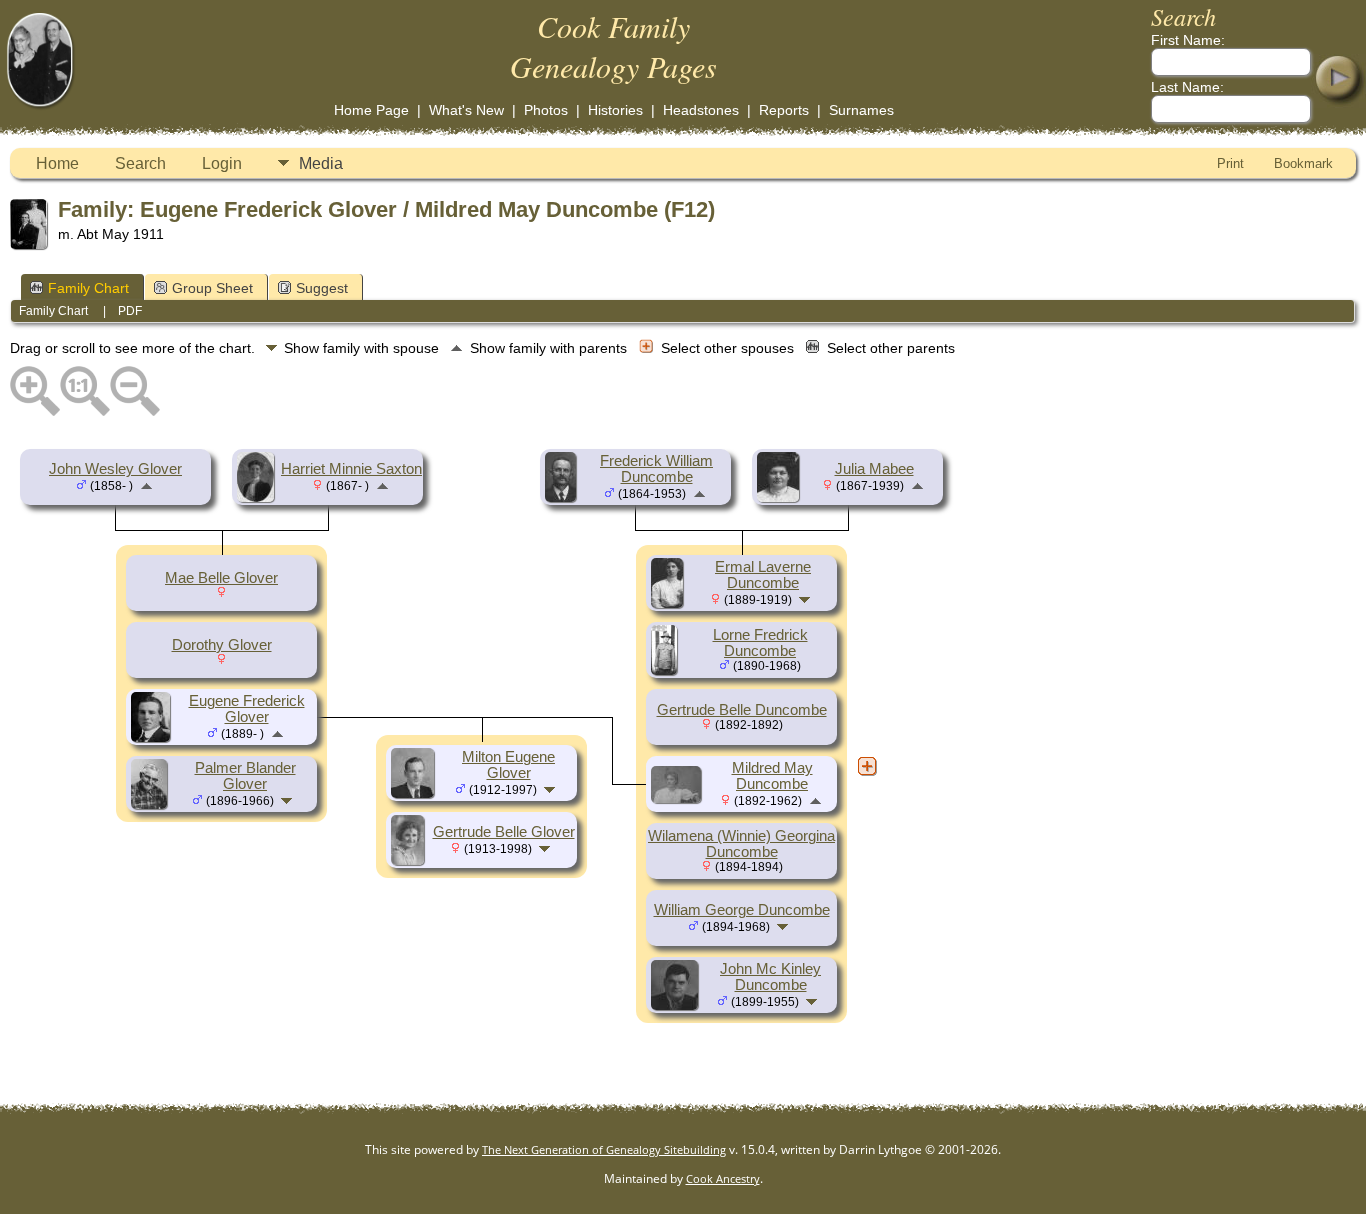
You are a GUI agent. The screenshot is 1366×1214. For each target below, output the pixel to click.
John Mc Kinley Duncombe (770, 977)
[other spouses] (867, 766)
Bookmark (1303, 163)
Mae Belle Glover (221, 578)
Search (140, 163)
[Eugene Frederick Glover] (153, 737)
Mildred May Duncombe (772, 776)
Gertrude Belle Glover (504, 832)
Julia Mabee (874, 469)
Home (57, 163)
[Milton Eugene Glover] (415, 793)
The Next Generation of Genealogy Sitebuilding (604, 1149)
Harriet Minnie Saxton (351, 469)
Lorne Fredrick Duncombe (760, 643)
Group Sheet (212, 288)
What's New (466, 110)
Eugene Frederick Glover (247, 709)
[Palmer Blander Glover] (152, 804)
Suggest (322, 288)
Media (321, 163)
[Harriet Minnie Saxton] (258, 497)
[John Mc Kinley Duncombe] (677, 1005)
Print (1230, 163)
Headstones (701, 110)
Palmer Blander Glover (245, 776)
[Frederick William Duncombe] (563, 497)
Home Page (371, 110)
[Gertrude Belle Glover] (410, 860)
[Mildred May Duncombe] (679, 798)
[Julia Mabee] (781, 497)
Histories (615, 110)
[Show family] (288, 800)
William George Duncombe (742, 910)
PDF (130, 311)
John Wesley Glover (115, 469)
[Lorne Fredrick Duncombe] (667, 670)
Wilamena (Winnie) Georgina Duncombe (741, 844)
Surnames (861, 110)
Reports (784, 110)
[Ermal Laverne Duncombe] (670, 603)
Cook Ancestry (723, 1178)
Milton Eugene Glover (508, 765)
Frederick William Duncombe (656, 469)
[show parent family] (146, 485)
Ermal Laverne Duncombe (763, 575)
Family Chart (88, 288)
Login (222, 163)
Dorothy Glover (222, 645)
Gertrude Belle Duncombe (742, 710)
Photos (546, 110)
